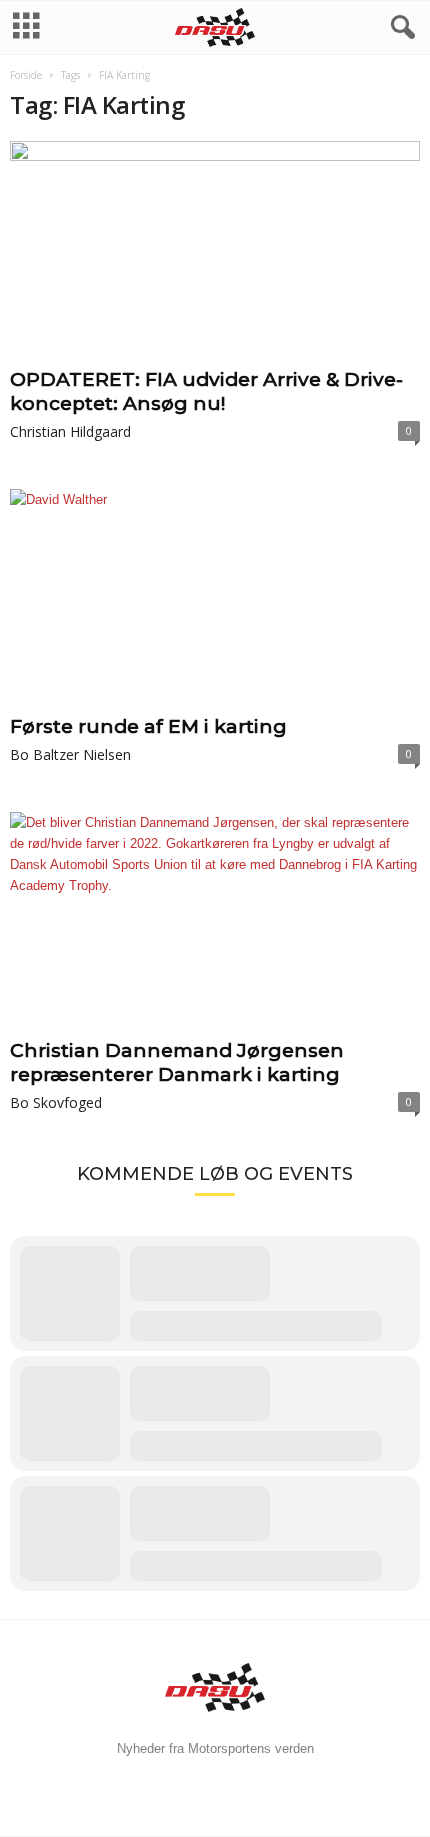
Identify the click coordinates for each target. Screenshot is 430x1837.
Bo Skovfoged (56, 1102)
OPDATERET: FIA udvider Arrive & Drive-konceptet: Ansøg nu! (206, 391)
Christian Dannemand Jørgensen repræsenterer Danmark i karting (177, 1062)
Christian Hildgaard (70, 431)
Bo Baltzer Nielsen (70, 754)
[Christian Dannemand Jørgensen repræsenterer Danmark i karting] (215, 921)
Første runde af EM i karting (148, 726)
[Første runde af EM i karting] (215, 598)
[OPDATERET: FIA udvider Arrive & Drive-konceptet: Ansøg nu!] (215, 250)
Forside (26, 75)
